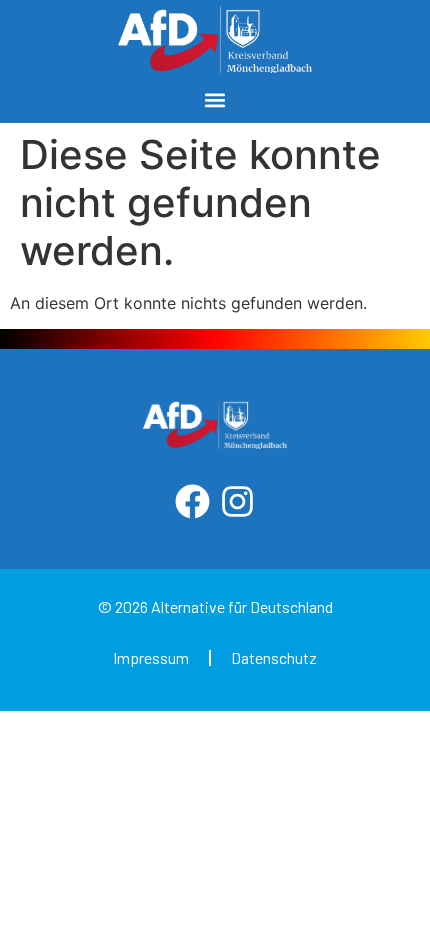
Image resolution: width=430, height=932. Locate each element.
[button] (215, 99)
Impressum (151, 657)
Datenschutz (274, 657)
